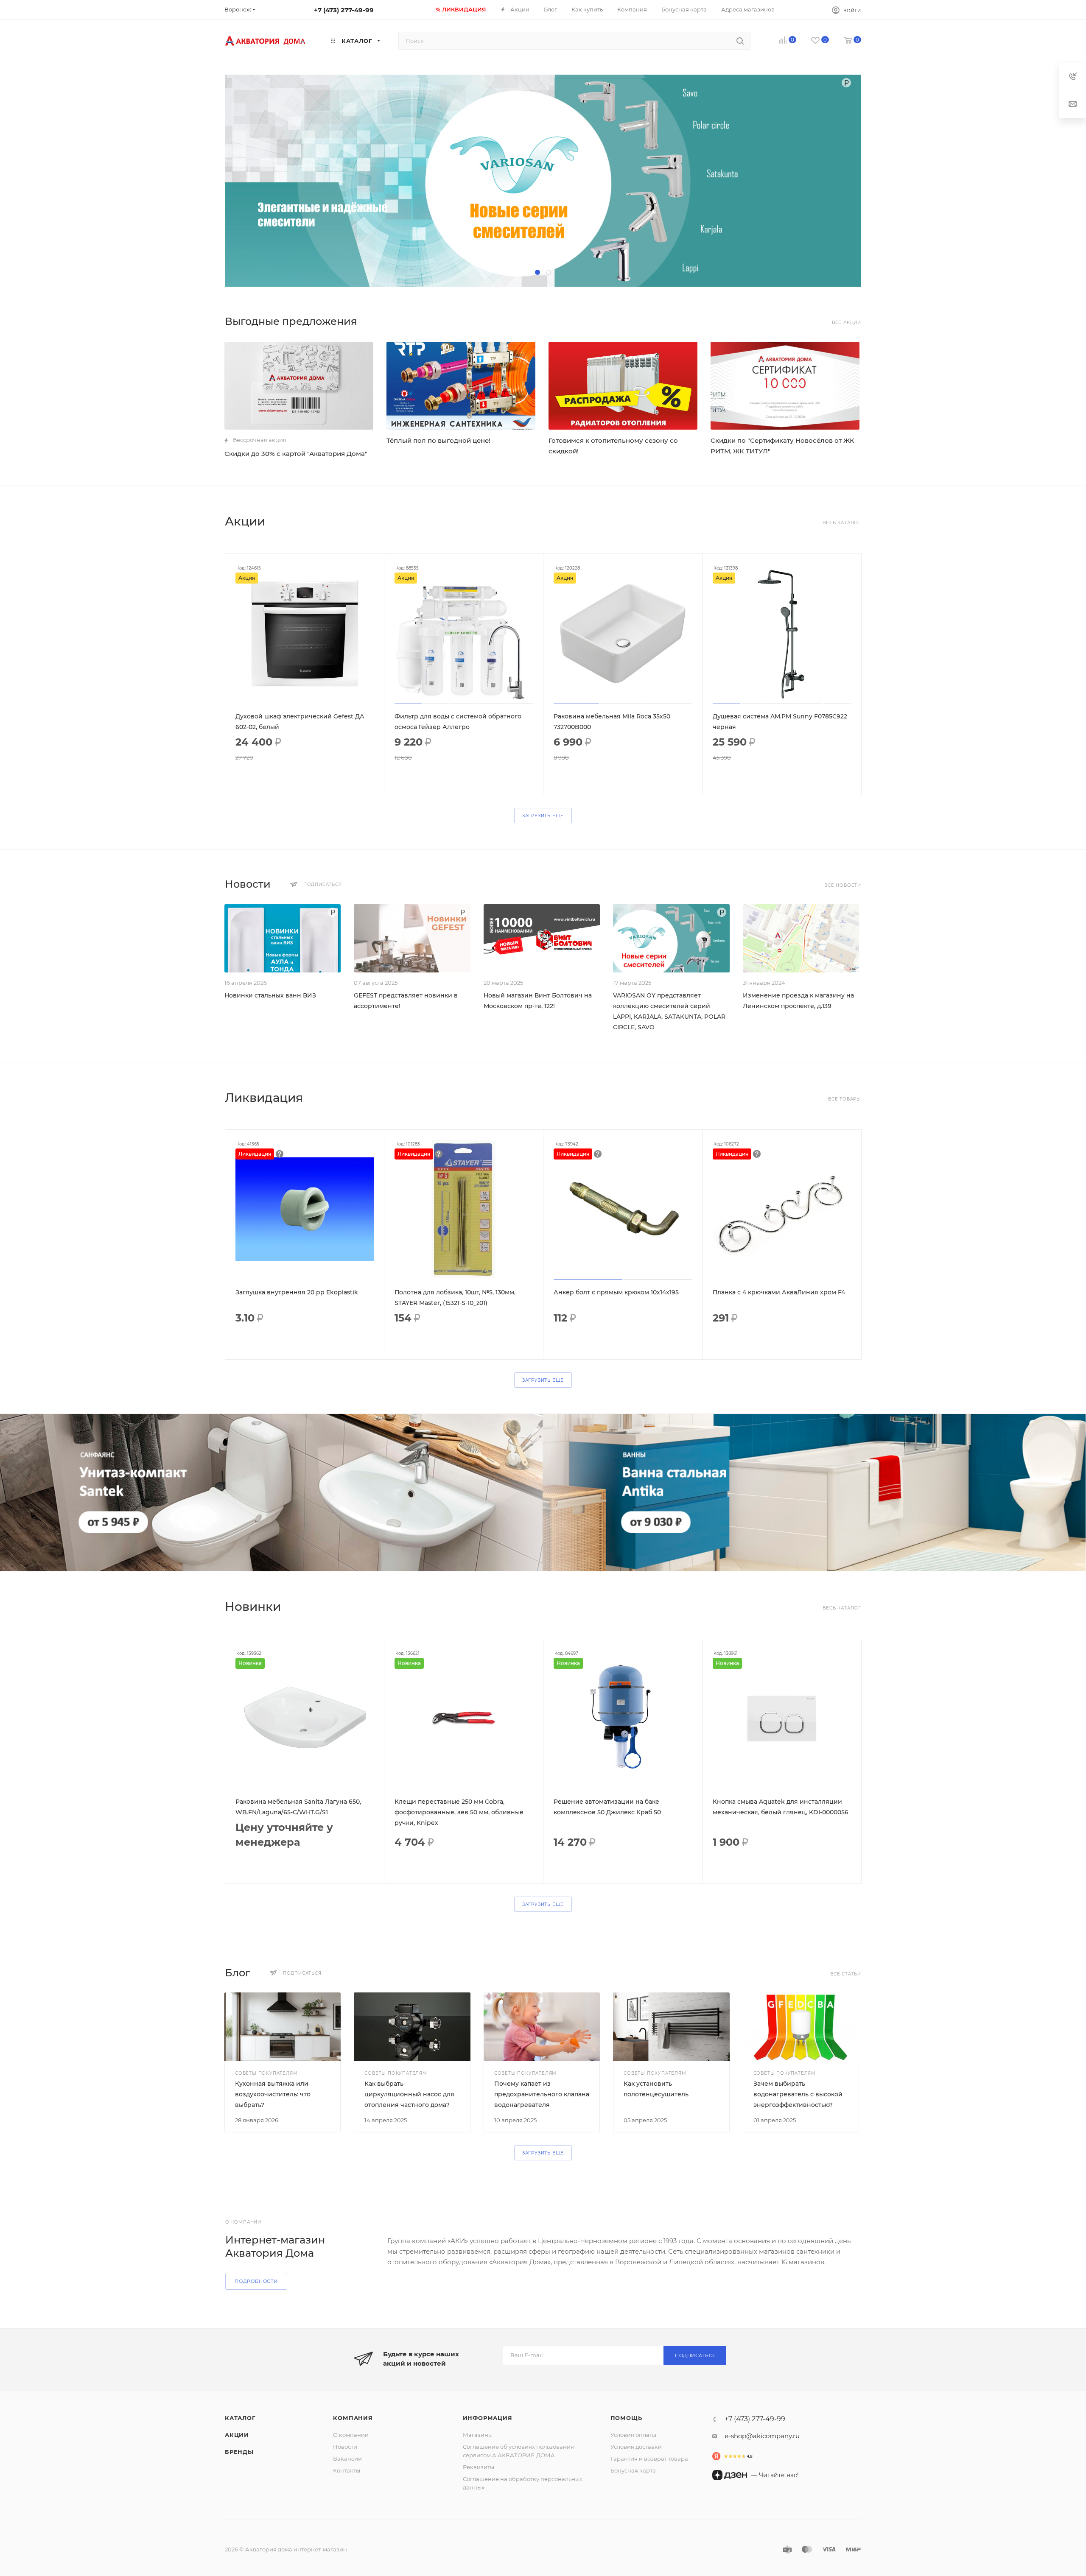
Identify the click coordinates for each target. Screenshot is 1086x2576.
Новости (345, 2447)
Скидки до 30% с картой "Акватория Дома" (296, 454)
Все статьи (846, 1974)
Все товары (845, 1099)
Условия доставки (636, 2447)
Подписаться (696, 2355)
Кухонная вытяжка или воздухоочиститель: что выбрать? (273, 2094)
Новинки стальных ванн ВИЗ (270, 995)
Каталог (240, 2418)
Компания (353, 2418)
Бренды (239, 2452)
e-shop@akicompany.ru (762, 2436)
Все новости (843, 885)
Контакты (347, 2470)
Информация (488, 2418)
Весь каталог (842, 523)
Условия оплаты (633, 2435)
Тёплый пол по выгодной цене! (438, 440)
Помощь (626, 2418)
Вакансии (347, 2459)
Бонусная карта (633, 2470)
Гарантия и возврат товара (649, 2459)
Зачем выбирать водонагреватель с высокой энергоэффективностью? (798, 2094)
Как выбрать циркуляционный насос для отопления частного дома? (409, 2094)
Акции (237, 2435)
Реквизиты (479, 2467)
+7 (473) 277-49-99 (344, 10)
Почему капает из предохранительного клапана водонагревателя (542, 2094)
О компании (351, 2435)
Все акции (847, 323)
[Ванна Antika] (814, 1493)
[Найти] (740, 41)
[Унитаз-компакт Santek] (271, 1493)
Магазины (478, 2435)
